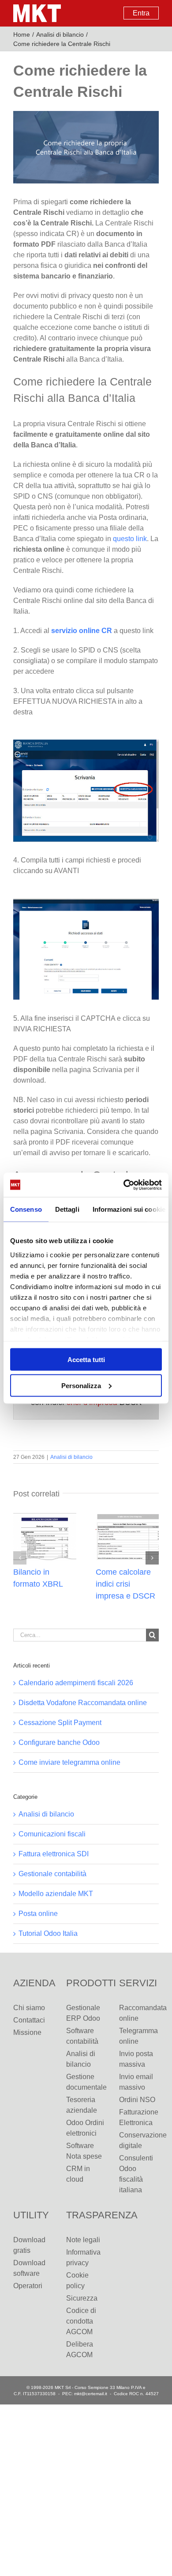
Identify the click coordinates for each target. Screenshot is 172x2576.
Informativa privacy (83, 2257)
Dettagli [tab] (67, 1209)
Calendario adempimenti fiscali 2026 (76, 1683)
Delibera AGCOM (80, 2349)
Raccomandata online (139, 2013)
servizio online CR (82, 631)
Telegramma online (138, 2036)
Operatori (28, 2286)
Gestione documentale (86, 2082)
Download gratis (29, 2245)
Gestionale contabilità (52, 1874)
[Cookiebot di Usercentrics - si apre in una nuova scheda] (124, 1185)
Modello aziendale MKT (56, 1894)
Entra (141, 13)
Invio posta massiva (136, 2059)
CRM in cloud (78, 2174)
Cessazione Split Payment (60, 1723)
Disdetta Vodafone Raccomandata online (83, 1703)
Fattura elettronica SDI (54, 1854)
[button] (20, 1558)
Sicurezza (82, 2298)
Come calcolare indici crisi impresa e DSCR (125, 1584)
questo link (130, 539)
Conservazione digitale (139, 2140)
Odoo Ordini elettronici (85, 2128)
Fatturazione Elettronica (139, 2117)
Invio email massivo (136, 2082)
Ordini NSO (137, 2100)
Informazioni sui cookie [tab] (129, 1209)
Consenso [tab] (26, 1209)
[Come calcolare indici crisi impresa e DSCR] (127, 1516)
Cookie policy (77, 2280)
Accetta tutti (86, 1360)
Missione (27, 2032)
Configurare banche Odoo (59, 1742)
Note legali (83, 2240)
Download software (29, 2268)
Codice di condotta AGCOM (81, 2321)
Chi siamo (29, 2008)
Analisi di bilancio (71, 1457)
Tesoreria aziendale (82, 2105)
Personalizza (81, 1385)
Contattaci (29, 2020)
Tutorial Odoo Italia (48, 1933)
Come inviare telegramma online (69, 1762)
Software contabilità (82, 2036)
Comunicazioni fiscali (52, 1834)
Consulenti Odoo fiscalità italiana (136, 2174)
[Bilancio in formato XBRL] (45, 1516)
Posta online (38, 1914)
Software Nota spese (84, 2151)
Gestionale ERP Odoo (83, 2013)
